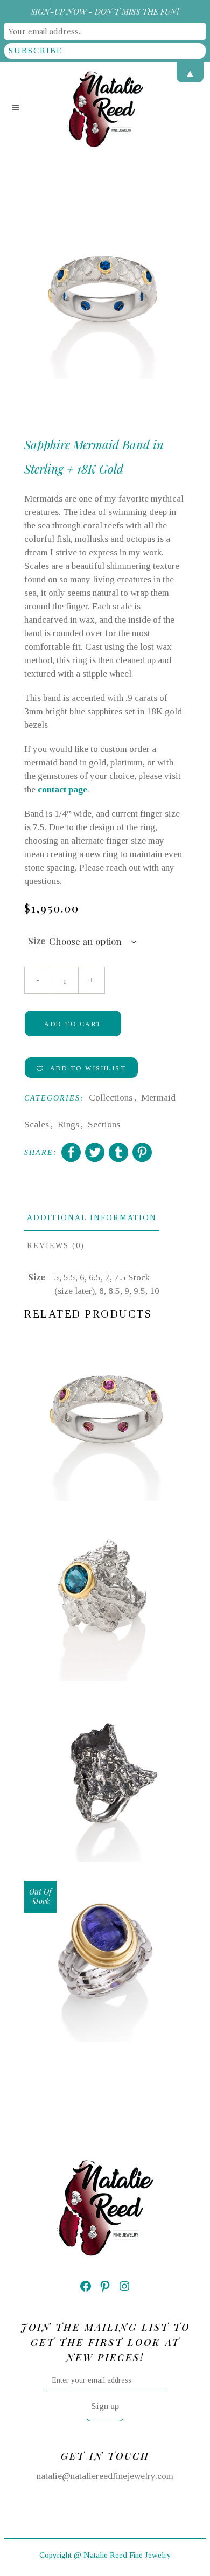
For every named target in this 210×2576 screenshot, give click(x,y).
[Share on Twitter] (95, 1152)
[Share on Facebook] (71, 1152)
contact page (62, 789)
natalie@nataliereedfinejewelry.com (105, 2476)
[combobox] (93, 942)
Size (37, 941)
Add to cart (73, 1024)
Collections (111, 1098)
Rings (68, 1125)
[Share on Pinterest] (142, 1152)
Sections (104, 1125)
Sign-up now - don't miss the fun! (105, 11)
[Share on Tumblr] (118, 1152)
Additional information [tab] (92, 1218)
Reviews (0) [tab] (56, 1246)
